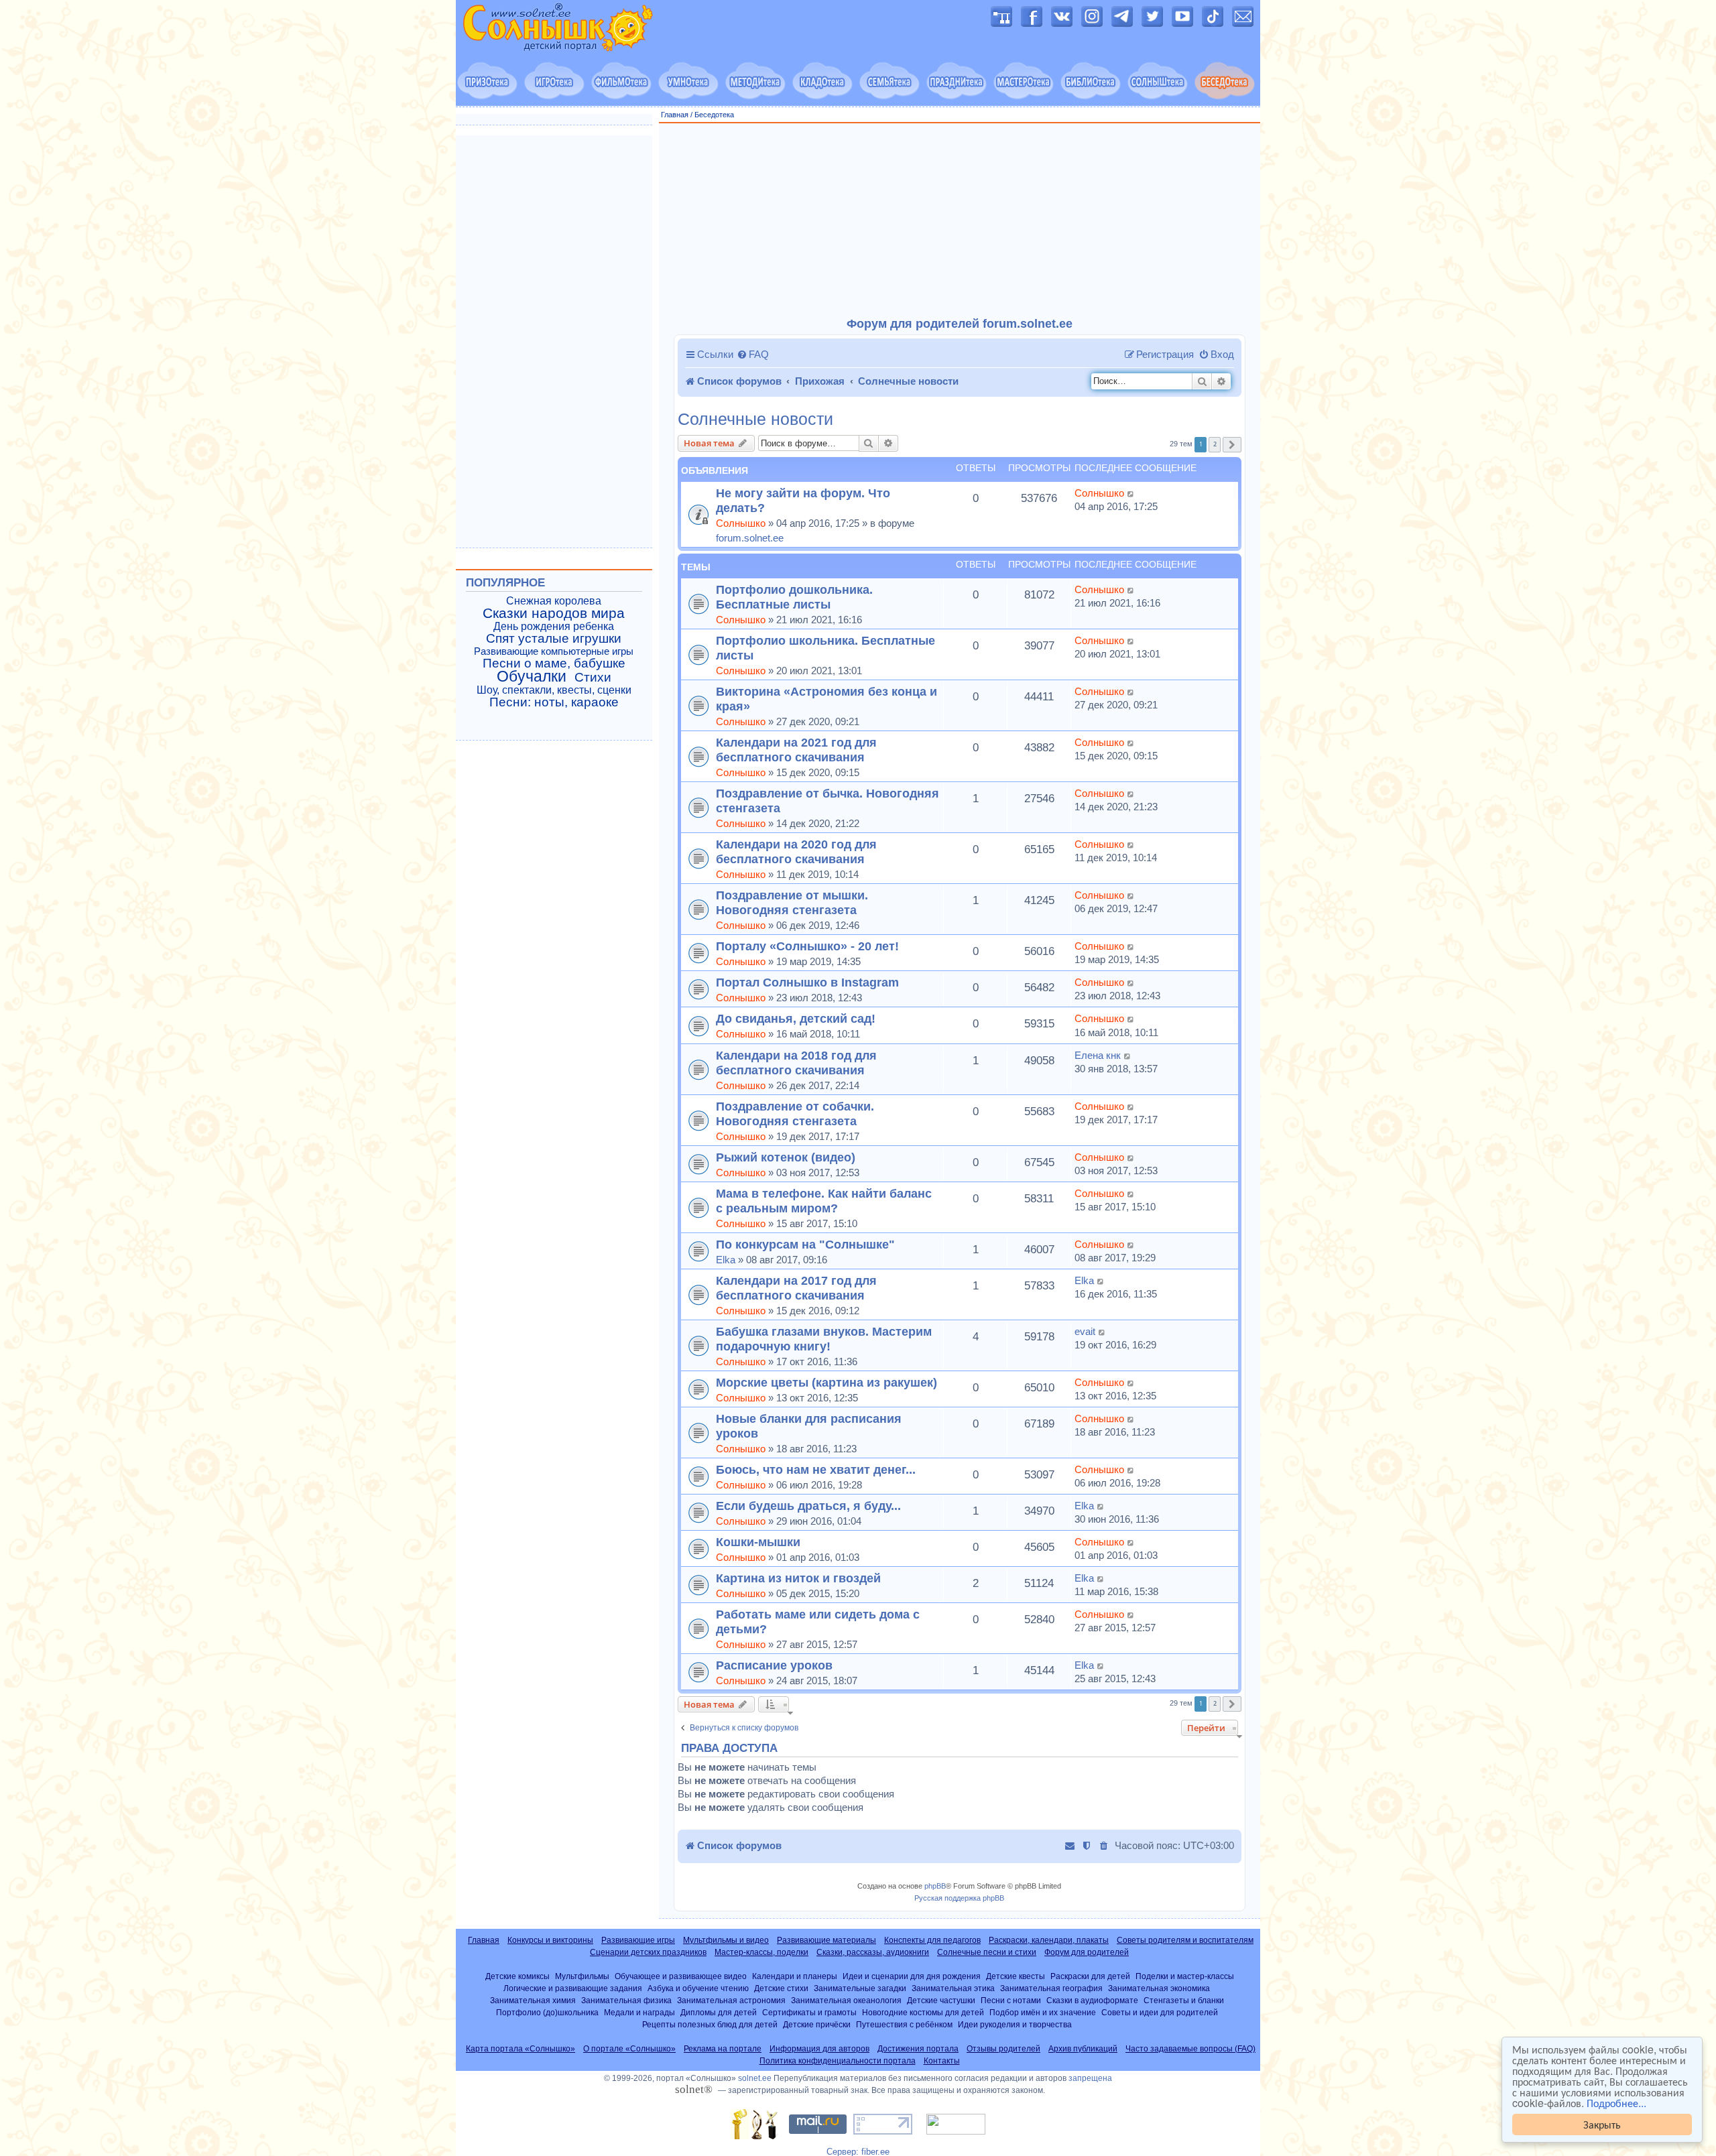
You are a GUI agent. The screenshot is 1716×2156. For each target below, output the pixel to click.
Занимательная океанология (846, 2000)
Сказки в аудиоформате (1092, 2000)
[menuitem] (753, 355)
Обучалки (532, 676)
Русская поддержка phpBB (959, 1898)
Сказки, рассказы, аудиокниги (873, 1952)
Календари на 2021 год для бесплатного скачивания (796, 750)
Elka (726, 1260)
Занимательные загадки (860, 1988)
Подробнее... (1616, 2103)
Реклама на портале (723, 2049)
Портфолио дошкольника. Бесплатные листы (794, 597)
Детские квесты (1016, 1976)
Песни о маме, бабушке (554, 663)
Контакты (942, 2061)
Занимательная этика (953, 1988)
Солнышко (741, 523)
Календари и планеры (795, 1976)
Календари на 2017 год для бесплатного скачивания (796, 1288)
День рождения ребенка (554, 626)
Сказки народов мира (554, 613)
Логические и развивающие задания (573, 1988)
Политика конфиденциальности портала (838, 2061)
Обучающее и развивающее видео (681, 1976)
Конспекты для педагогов (932, 1940)
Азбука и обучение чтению (698, 1988)
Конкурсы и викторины (550, 1940)
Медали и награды (639, 2012)
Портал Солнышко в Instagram (807, 982)
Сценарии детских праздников (648, 1952)
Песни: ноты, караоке (554, 702)
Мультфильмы (582, 1976)
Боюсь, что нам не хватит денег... (816, 1469)
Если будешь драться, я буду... (808, 1506)
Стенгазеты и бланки (1184, 2000)
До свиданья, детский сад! (796, 1018)
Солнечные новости (755, 419)
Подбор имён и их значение (1043, 2012)
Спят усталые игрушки (554, 639)
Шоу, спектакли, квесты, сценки (554, 690)
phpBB (935, 1886)
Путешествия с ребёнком (904, 2024)
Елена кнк (1098, 1055)
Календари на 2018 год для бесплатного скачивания (796, 1063)
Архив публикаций (1083, 2049)
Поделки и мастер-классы (1185, 1976)
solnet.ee (755, 2078)
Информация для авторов (819, 2049)
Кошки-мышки (758, 1542)
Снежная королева (554, 601)
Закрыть (1602, 2124)
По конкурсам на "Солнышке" (805, 1244)
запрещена (1090, 2078)
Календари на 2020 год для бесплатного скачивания (796, 851)
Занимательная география (1051, 1988)
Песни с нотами (1011, 2000)
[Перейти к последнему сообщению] (1131, 493)
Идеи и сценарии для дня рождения (912, 1976)
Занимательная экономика (1159, 1988)
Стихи (593, 678)
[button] (1232, 445)
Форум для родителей (1087, 1952)
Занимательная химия (533, 2000)
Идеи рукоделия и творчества (1015, 2024)
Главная (675, 115)
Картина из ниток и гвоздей (798, 1578)
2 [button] (1215, 444)
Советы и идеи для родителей (1160, 2012)
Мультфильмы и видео (726, 1940)
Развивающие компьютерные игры (554, 651)
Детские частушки (941, 2000)
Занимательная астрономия (731, 2000)
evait (1085, 1331)
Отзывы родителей (1003, 2049)
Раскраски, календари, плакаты (1049, 1940)
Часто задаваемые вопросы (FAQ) (1190, 2049)
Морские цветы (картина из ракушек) (826, 1382)
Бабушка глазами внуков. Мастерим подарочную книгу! (824, 1339)
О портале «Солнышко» (629, 2049)
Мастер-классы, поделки (761, 1952)
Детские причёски (817, 2024)
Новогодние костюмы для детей (923, 2012)
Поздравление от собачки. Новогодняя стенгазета (795, 1114)
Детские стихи (781, 1988)
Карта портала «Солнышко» (520, 2049)
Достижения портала (918, 2049)
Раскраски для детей (1090, 1976)
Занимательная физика (626, 2000)
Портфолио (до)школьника (547, 2012)
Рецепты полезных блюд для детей (710, 2024)
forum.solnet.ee (750, 538)
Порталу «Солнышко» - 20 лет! (807, 946)
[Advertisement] (960, 220)
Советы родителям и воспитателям (1185, 1940)
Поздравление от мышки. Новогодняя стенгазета (792, 902)
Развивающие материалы (826, 1940)
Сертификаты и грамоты (809, 2012)
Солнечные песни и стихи (987, 1952)
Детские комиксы (517, 1976)
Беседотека (714, 115)
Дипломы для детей (719, 2012)
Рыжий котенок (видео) (786, 1157)
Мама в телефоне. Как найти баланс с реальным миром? (824, 1201)
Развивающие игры (638, 1940)
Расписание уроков (774, 1665)
